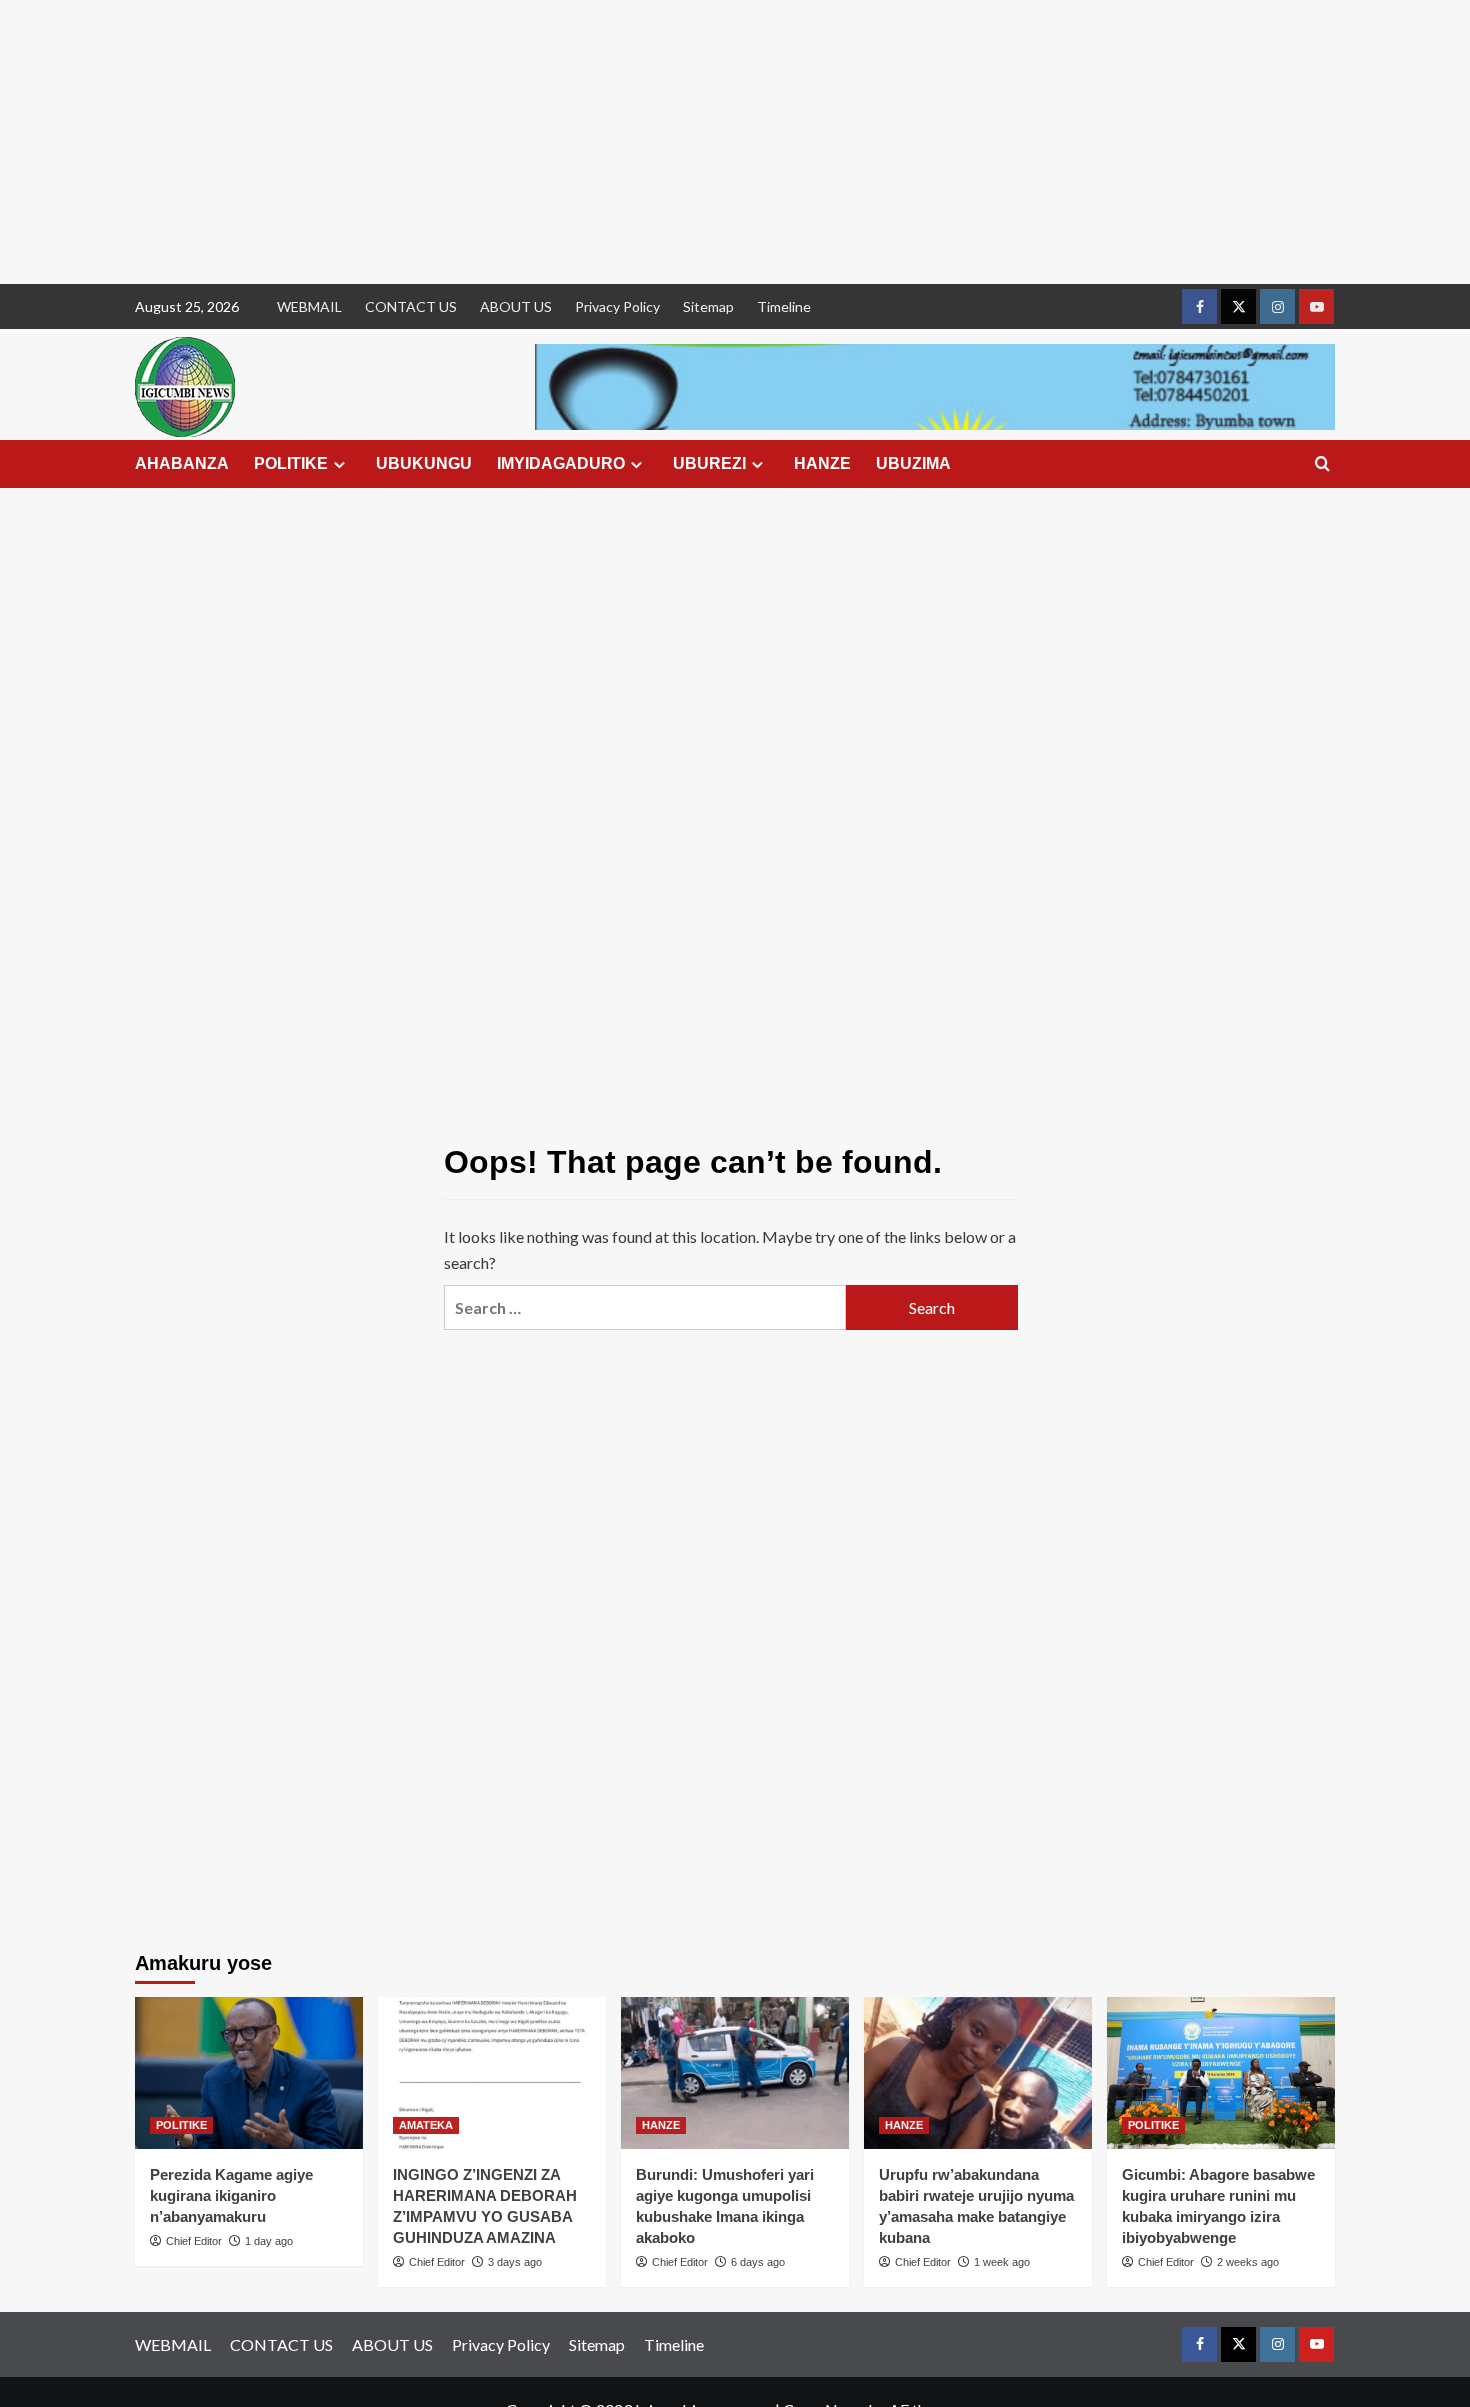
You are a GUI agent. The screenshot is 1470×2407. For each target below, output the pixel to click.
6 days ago (758, 2262)
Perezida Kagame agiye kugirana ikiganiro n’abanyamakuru (231, 2195)
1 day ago (269, 2241)
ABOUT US (516, 306)
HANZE (822, 463)
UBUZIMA (913, 463)
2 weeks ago (1248, 2262)
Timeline (784, 306)
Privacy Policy (617, 306)
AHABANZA (182, 463)
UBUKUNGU (424, 463)
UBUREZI (709, 463)
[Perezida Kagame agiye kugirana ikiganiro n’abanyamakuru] (249, 2073)
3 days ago (515, 2262)
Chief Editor (194, 2241)
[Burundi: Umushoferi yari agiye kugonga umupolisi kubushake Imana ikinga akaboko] (735, 2073)
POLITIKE (291, 463)
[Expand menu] (339, 464)
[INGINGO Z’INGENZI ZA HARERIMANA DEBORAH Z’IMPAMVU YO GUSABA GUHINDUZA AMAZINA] (492, 2073)
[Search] (1322, 464)
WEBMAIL (309, 306)
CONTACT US (411, 306)
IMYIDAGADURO (561, 463)
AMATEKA (426, 2125)
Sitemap (708, 306)
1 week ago (1002, 2262)
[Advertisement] (600, 142)
